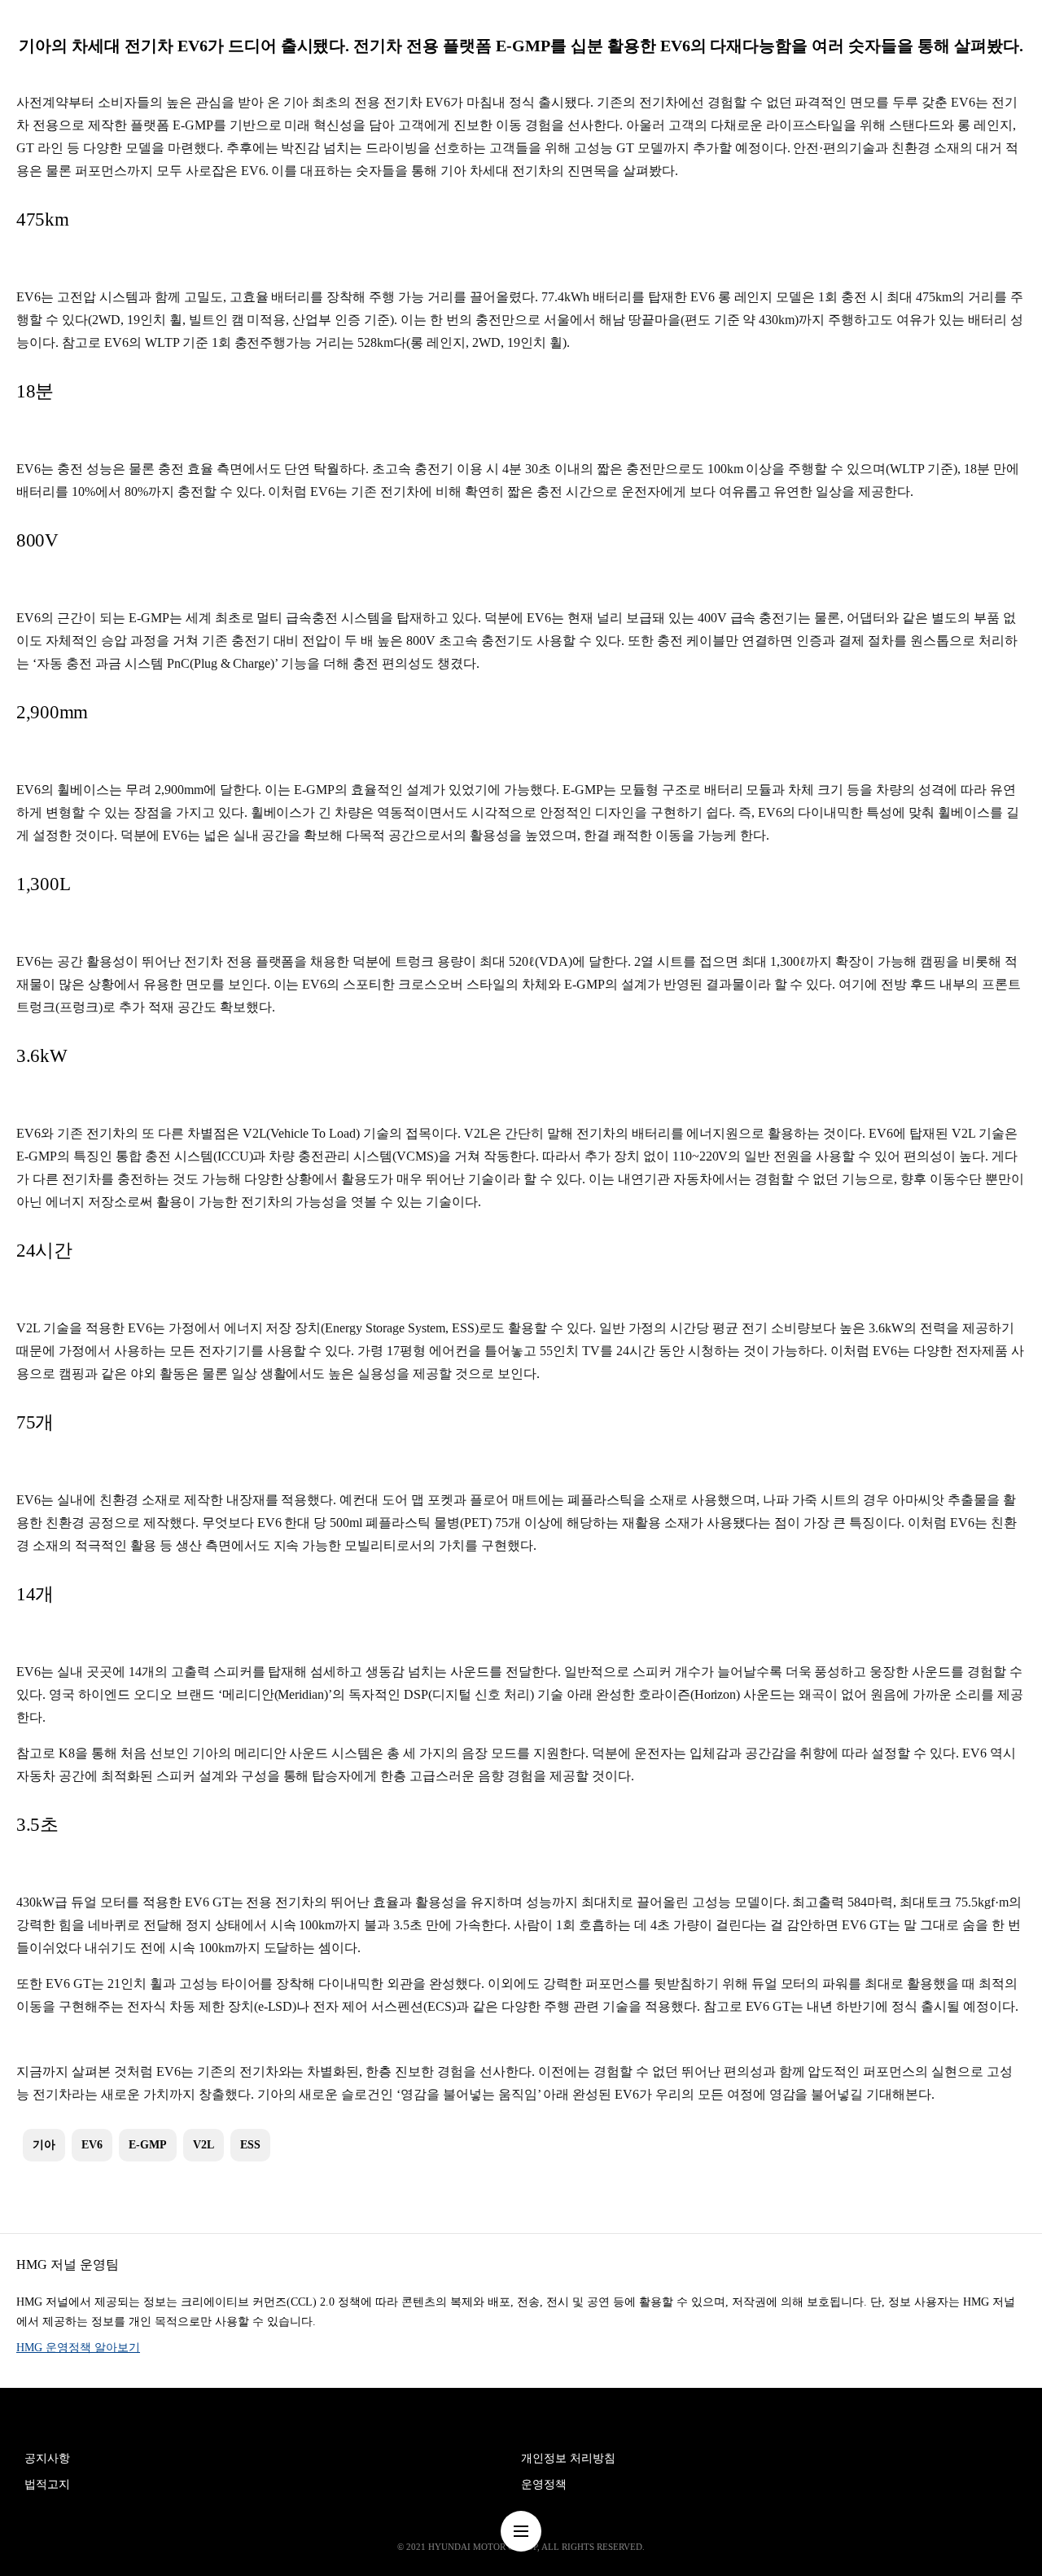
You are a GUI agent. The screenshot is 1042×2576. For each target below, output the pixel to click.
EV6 (92, 2145)
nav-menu (521, 2531)
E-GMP (148, 2145)
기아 (44, 2145)
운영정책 (544, 2484)
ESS (250, 2145)
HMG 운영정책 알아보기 (78, 2348)
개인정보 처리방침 (568, 2458)
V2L (204, 2145)
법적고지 (47, 2484)
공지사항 (47, 2458)
